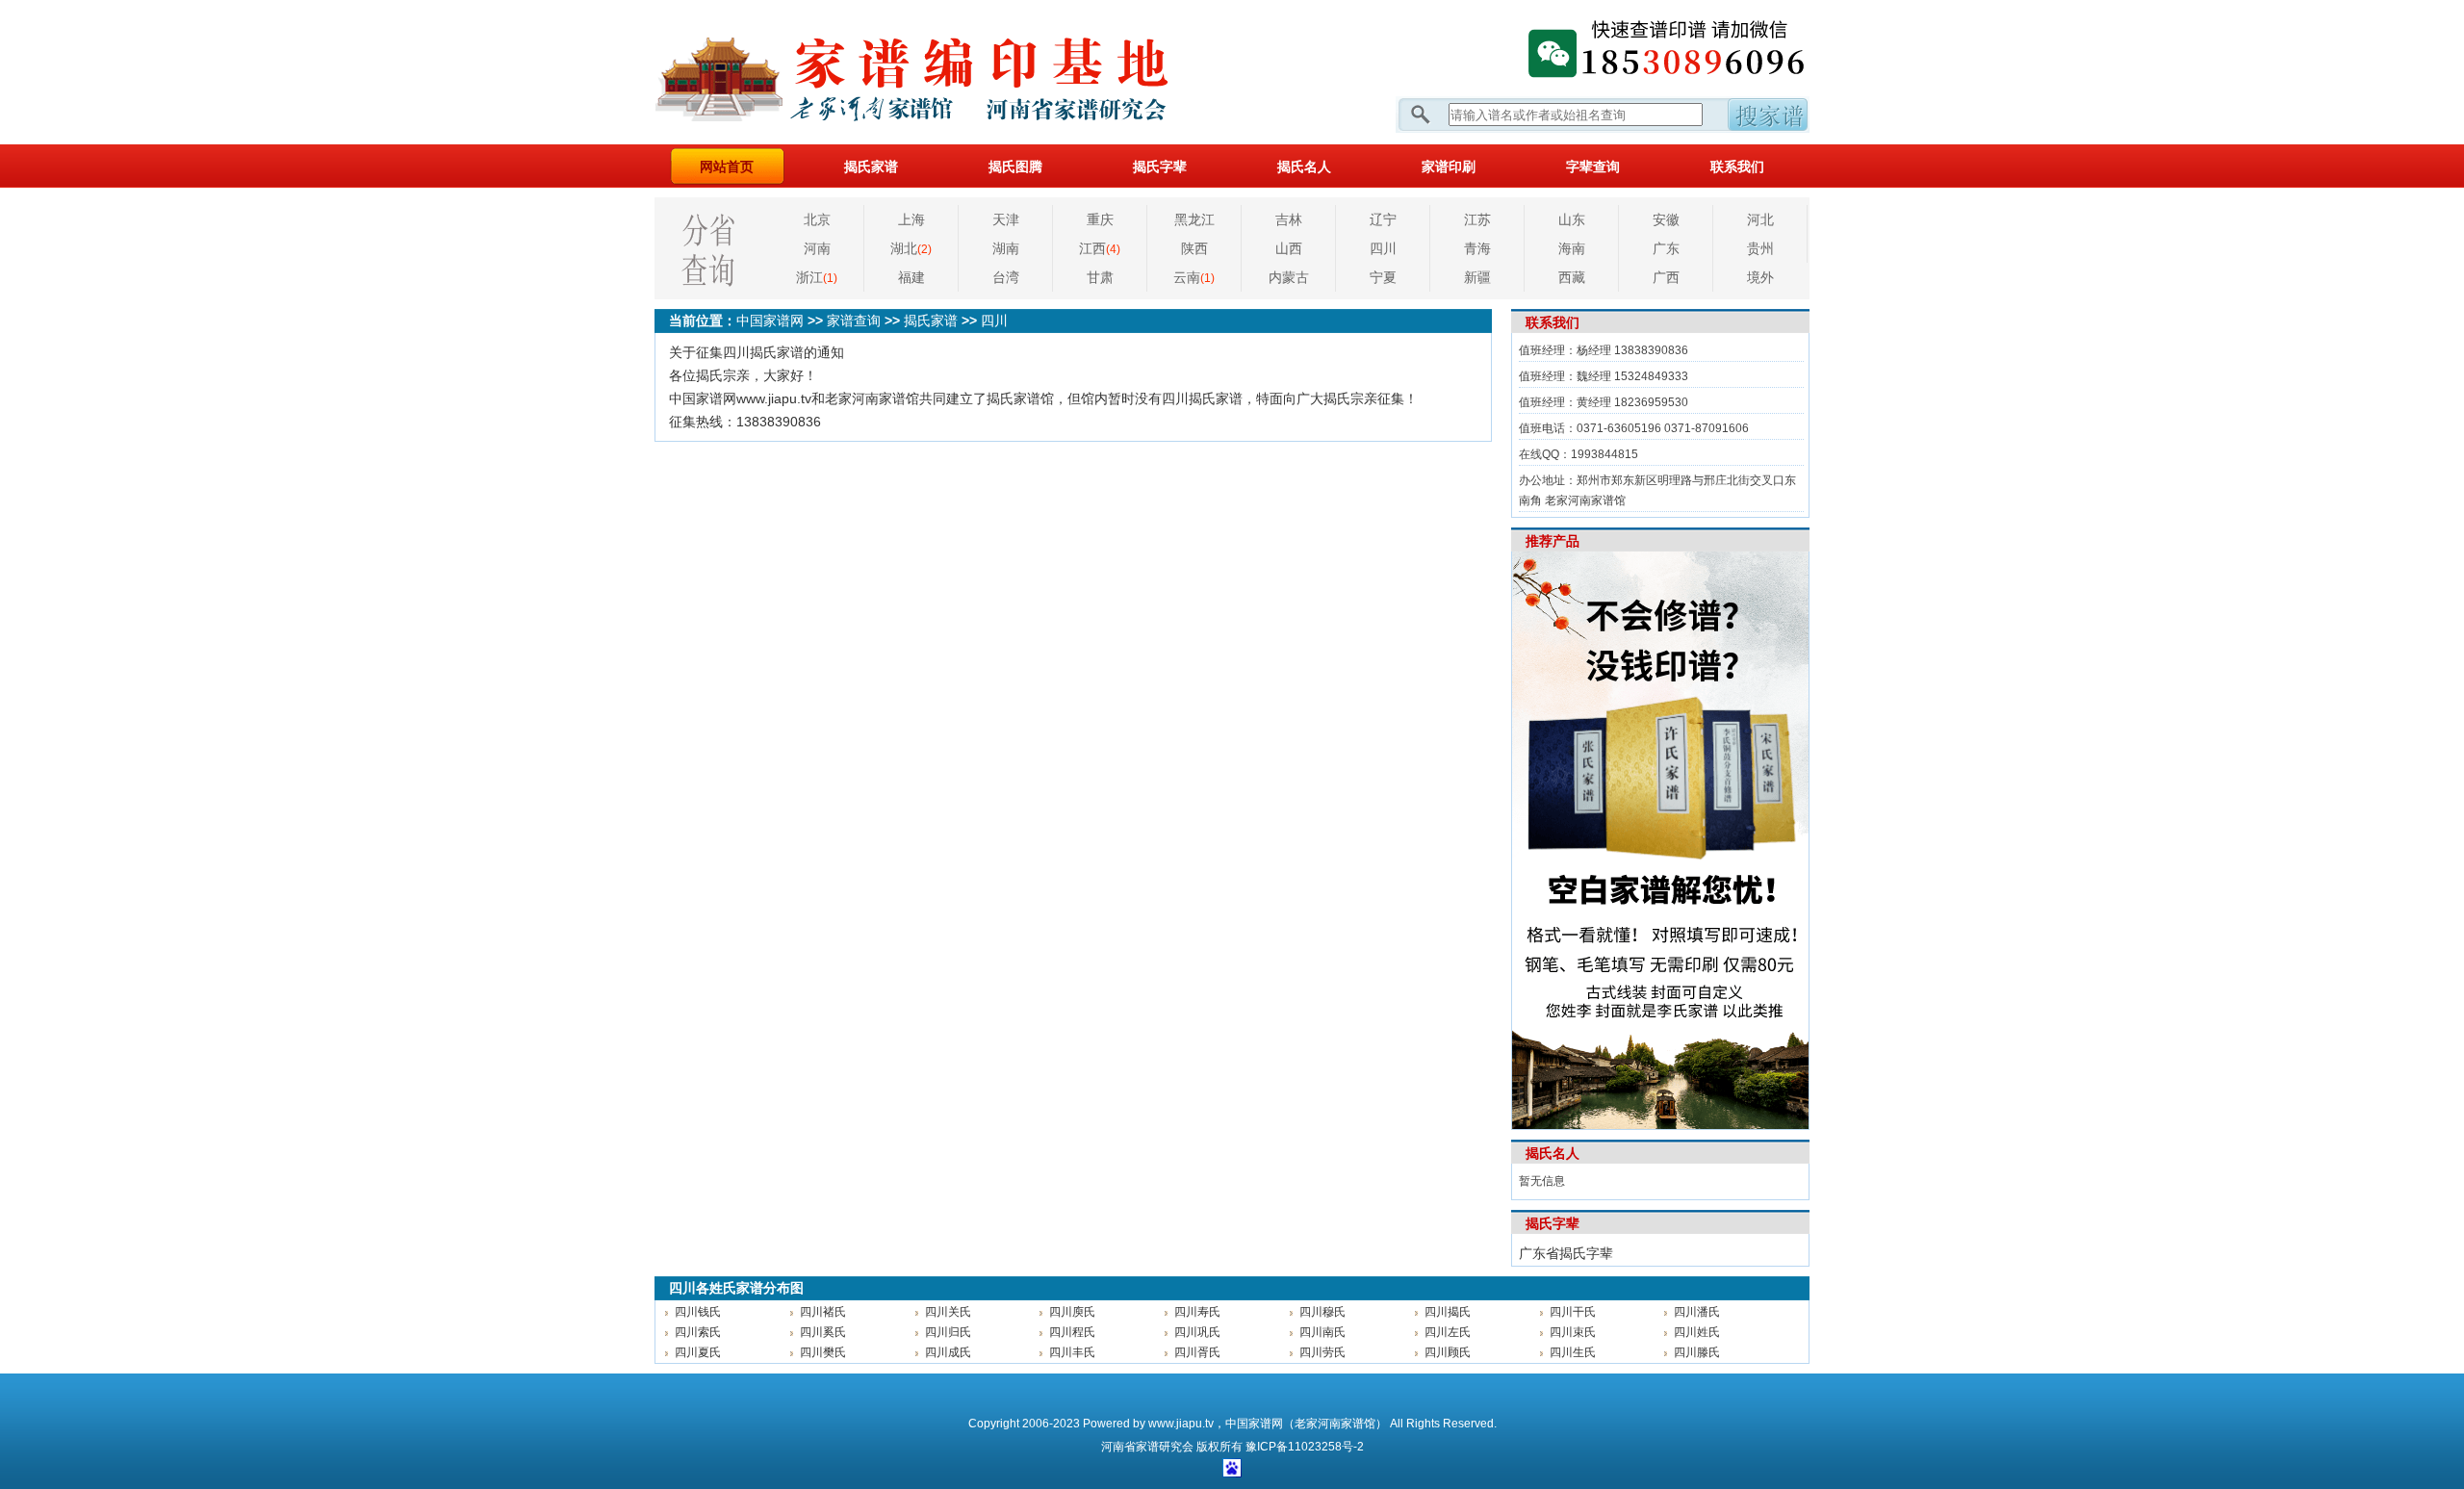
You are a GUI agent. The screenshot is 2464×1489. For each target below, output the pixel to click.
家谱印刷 (1449, 167)
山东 (1572, 219)
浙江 (817, 277)
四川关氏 (948, 1312)
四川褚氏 (823, 1312)
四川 (1383, 248)
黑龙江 (1194, 219)
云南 (1194, 277)
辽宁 (1383, 219)
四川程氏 (1072, 1332)
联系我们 (1737, 167)
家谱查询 (854, 321)
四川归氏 (948, 1332)
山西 (1289, 248)
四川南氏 (1322, 1332)
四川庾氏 (1072, 1312)
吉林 (1289, 219)
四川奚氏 (823, 1332)
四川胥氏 (1197, 1352)
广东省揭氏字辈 (1566, 1253)
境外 (1760, 277)
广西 (1666, 277)
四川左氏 (1448, 1332)
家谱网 (943, 72)
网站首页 (727, 167)
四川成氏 (948, 1352)
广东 (1666, 248)
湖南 (1006, 248)
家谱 (1147, 1447)
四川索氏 (698, 1332)
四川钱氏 (698, 1312)
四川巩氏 (1197, 1332)
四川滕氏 (1697, 1352)
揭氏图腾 (1015, 167)
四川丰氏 (1072, 1352)
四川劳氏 (1322, 1352)
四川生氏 (1573, 1352)
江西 (1100, 248)
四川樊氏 (823, 1352)
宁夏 (1383, 277)
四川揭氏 (1448, 1312)
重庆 (1100, 219)
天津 (1006, 219)
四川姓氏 (1697, 1332)
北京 (817, 219)
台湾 (1006, 277)
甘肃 (1100, 277)
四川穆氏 (1322, 1312)
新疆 (1477, 277)
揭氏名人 (1304, 167)
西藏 (1572, 277)
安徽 (1666, 219)
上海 (911, 219)
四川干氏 (1573, 1312)
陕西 (1194, 248)
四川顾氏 (1448, 1352)
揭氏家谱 (871, 167)
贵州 (1760, 248)
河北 (1760, 219)
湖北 (911, 248)
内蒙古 (1289, 277)
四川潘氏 (1697, 1312)
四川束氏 (1573, 1332)
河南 (817, 248)
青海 (1477, 248)
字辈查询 (1593, 167)
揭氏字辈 (1160, 167)
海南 (1572, 248)
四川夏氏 (698, 1352)
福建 (911, 277)
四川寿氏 (1197, 1312)
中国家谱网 (770, 321)
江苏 (1477, 219)
